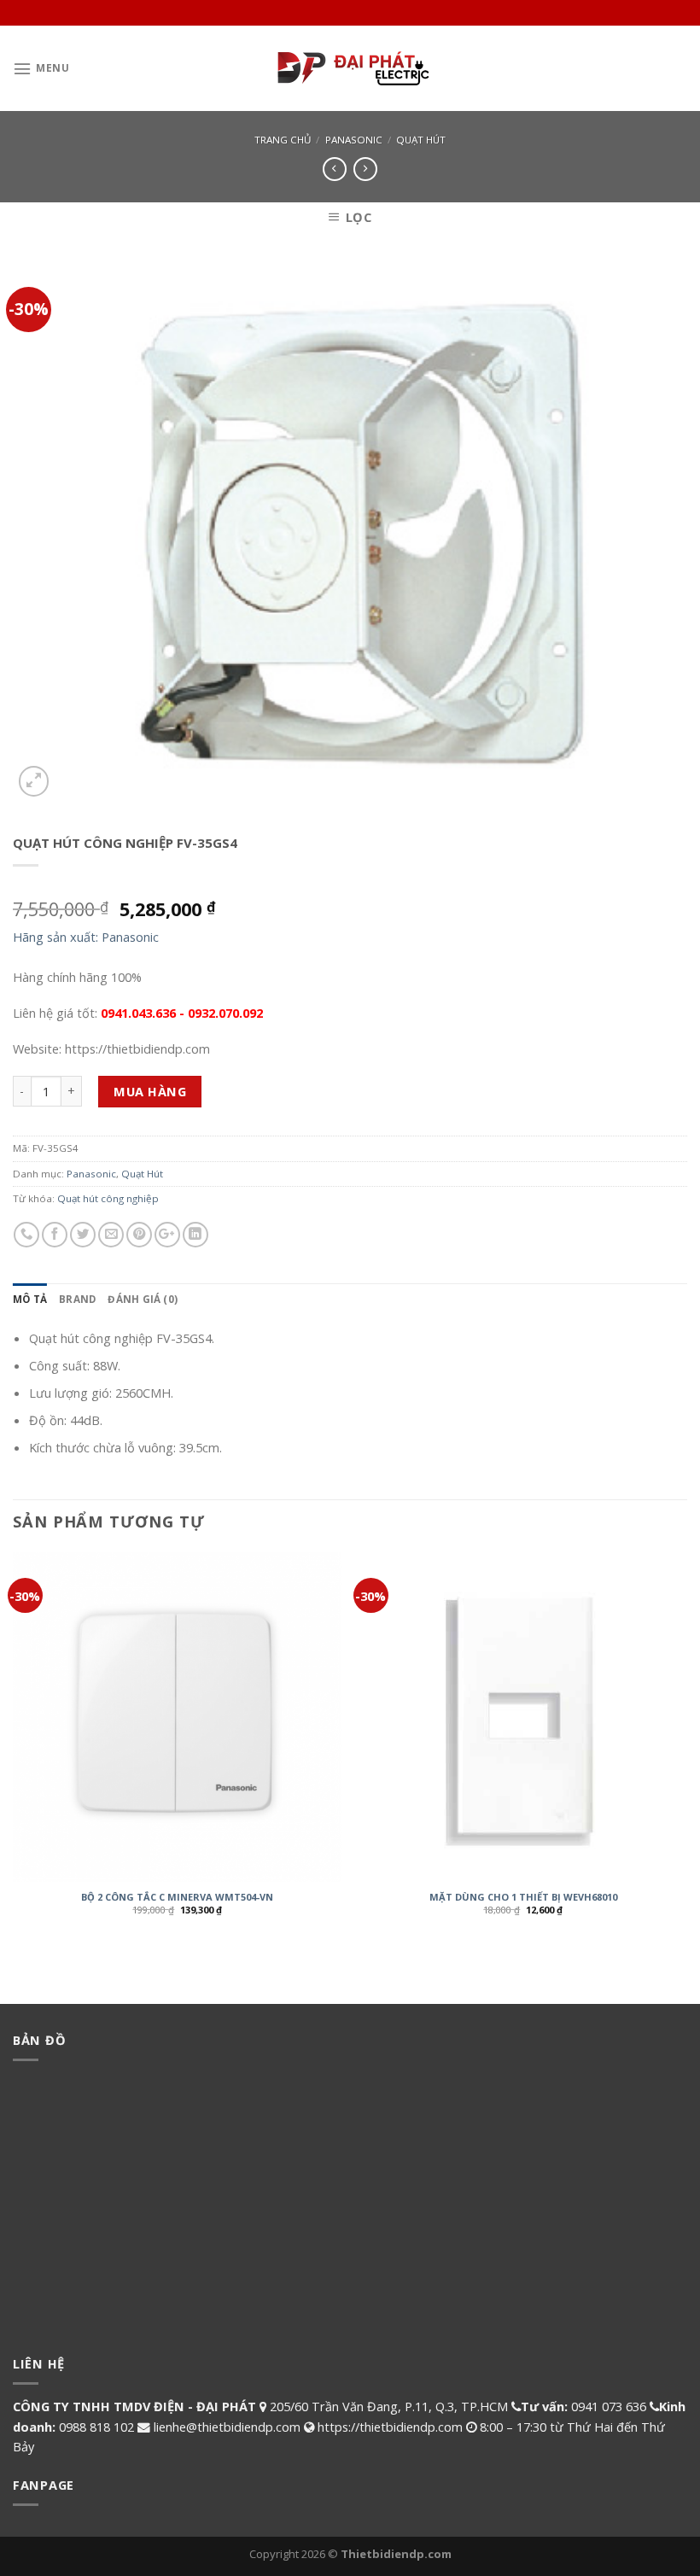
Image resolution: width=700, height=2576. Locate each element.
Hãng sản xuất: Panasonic (86, 937)
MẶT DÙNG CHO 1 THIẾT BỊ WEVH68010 (523, 1897)
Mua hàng (150, 1091)
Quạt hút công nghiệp (108, 1198)
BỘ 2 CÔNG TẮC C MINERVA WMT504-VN (177, 1897)
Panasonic (354, 140)
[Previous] (14, 1747)
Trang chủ (283, 140)
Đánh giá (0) (143, 1299)
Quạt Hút (421, 140)
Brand (77, 1299)
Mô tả (30, 1299)
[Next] (686, 1747)
